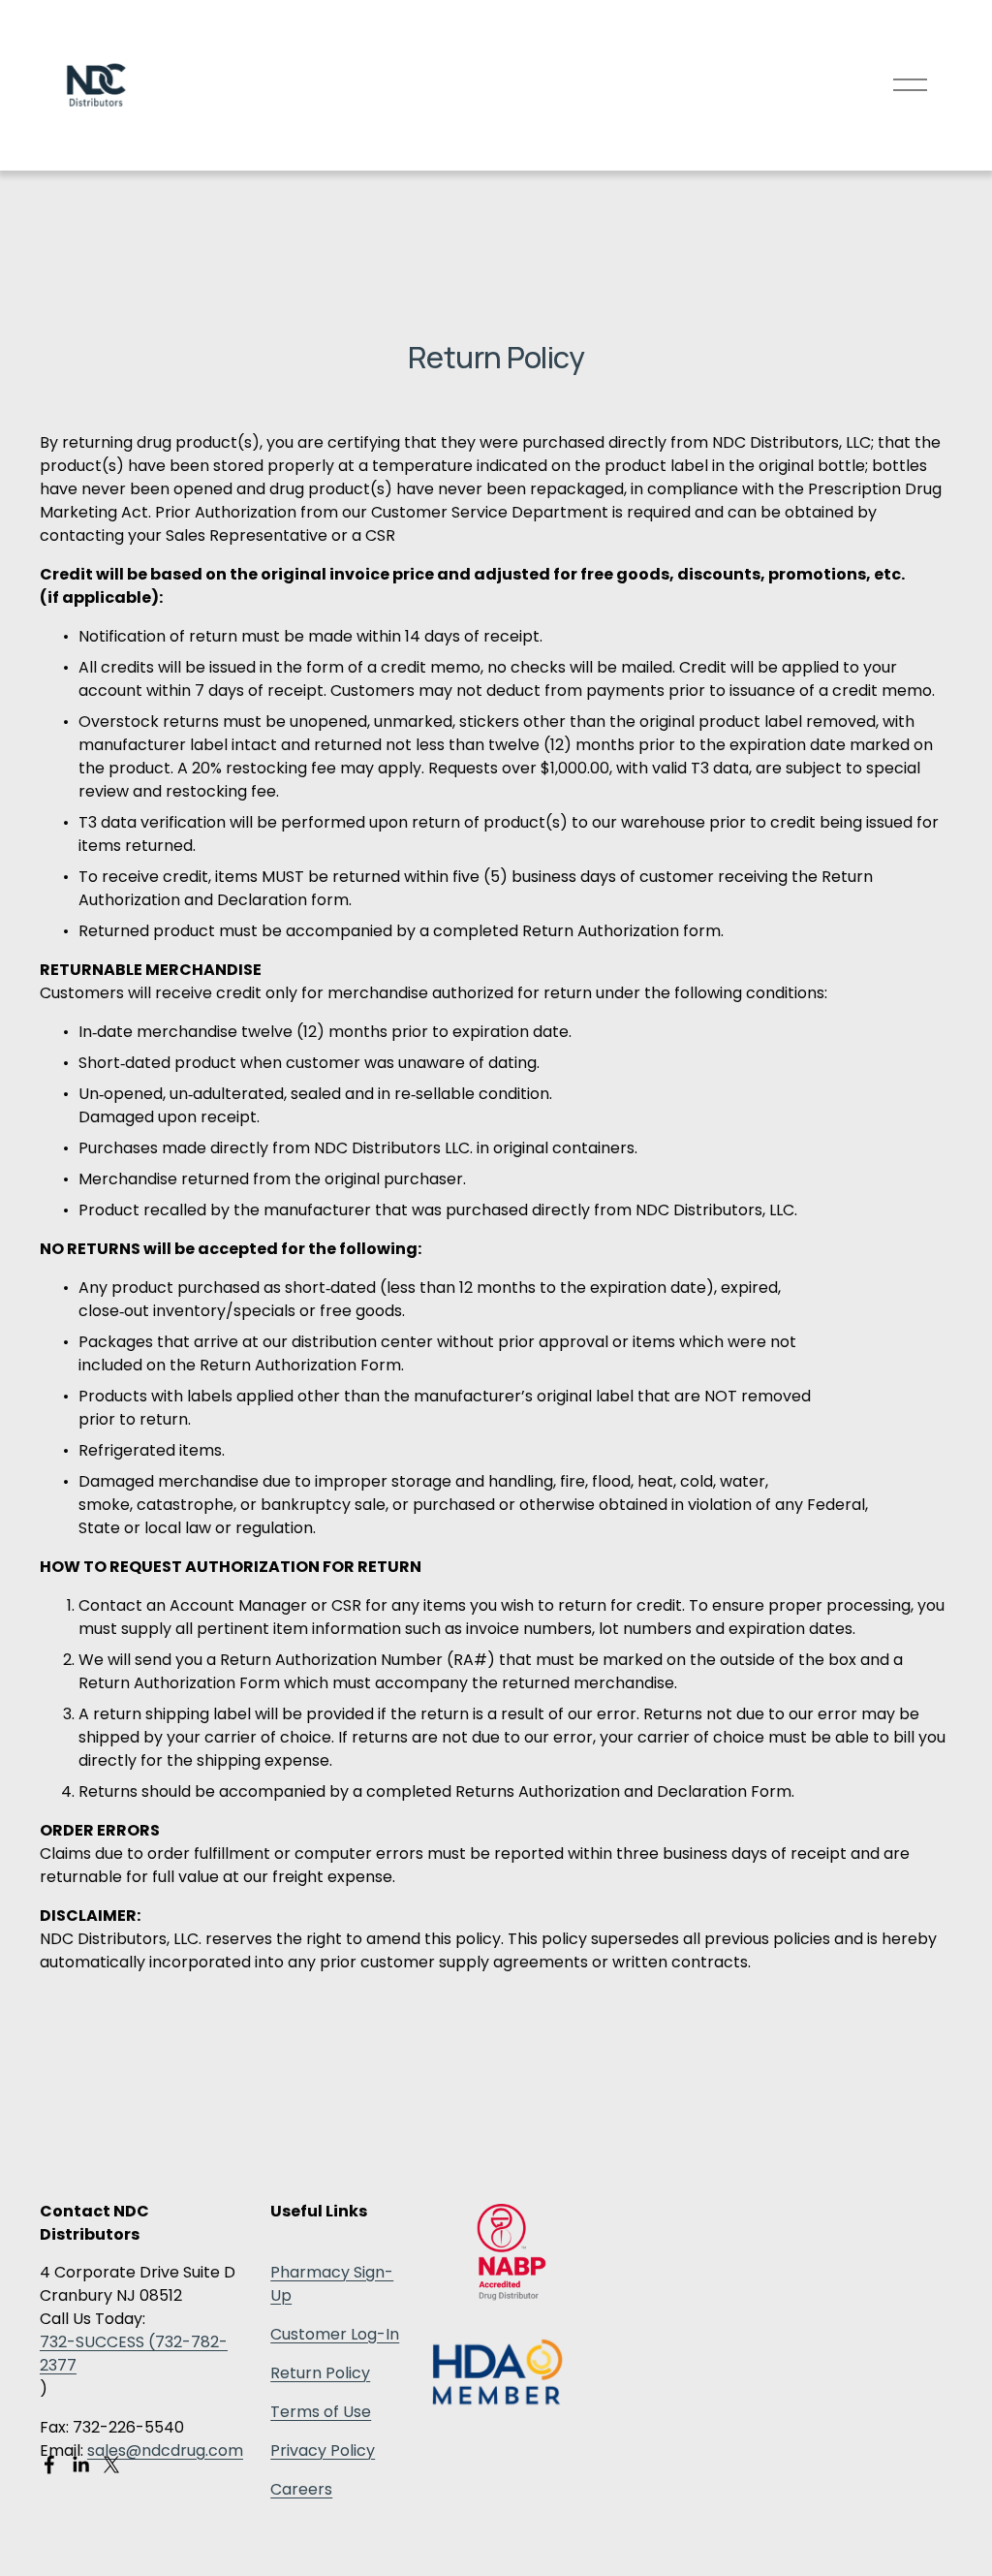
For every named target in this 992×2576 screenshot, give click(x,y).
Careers (301, 2489)
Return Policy (320, 2373)
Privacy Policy (323, 2450)
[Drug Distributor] (511, 2295)
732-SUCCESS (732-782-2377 (134, 2354)
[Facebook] (49, 2465)
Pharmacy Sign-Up (332, 2284)
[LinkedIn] (80, 2465)
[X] (111, 2465)
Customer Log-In (335, 2334)
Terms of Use (321, 2412)
